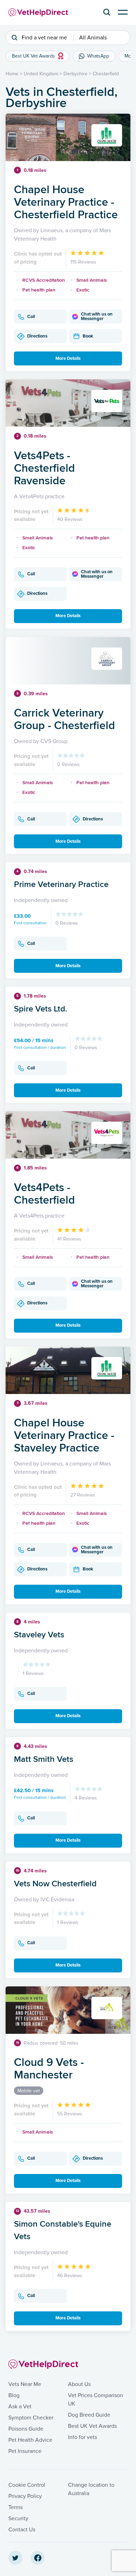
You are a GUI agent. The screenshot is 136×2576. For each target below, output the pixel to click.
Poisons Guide (26, 2429)
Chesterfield (106, 74)
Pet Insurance (25, 2451)
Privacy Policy (25, 2496)
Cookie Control (27, 2485)
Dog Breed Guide (89, 2415)
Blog (14, 2395)
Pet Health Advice (30, 2440)
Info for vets (82, 2437)
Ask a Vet (20, 2407)
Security (18, 2518)
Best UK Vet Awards (92, 2426)
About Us (79, 2384)
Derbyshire (75, 74)
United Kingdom (41, 74)
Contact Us (22, 2530)
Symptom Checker (31, 2418)
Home (12, 74)
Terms (16, 2507)
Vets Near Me (25, 2384)
